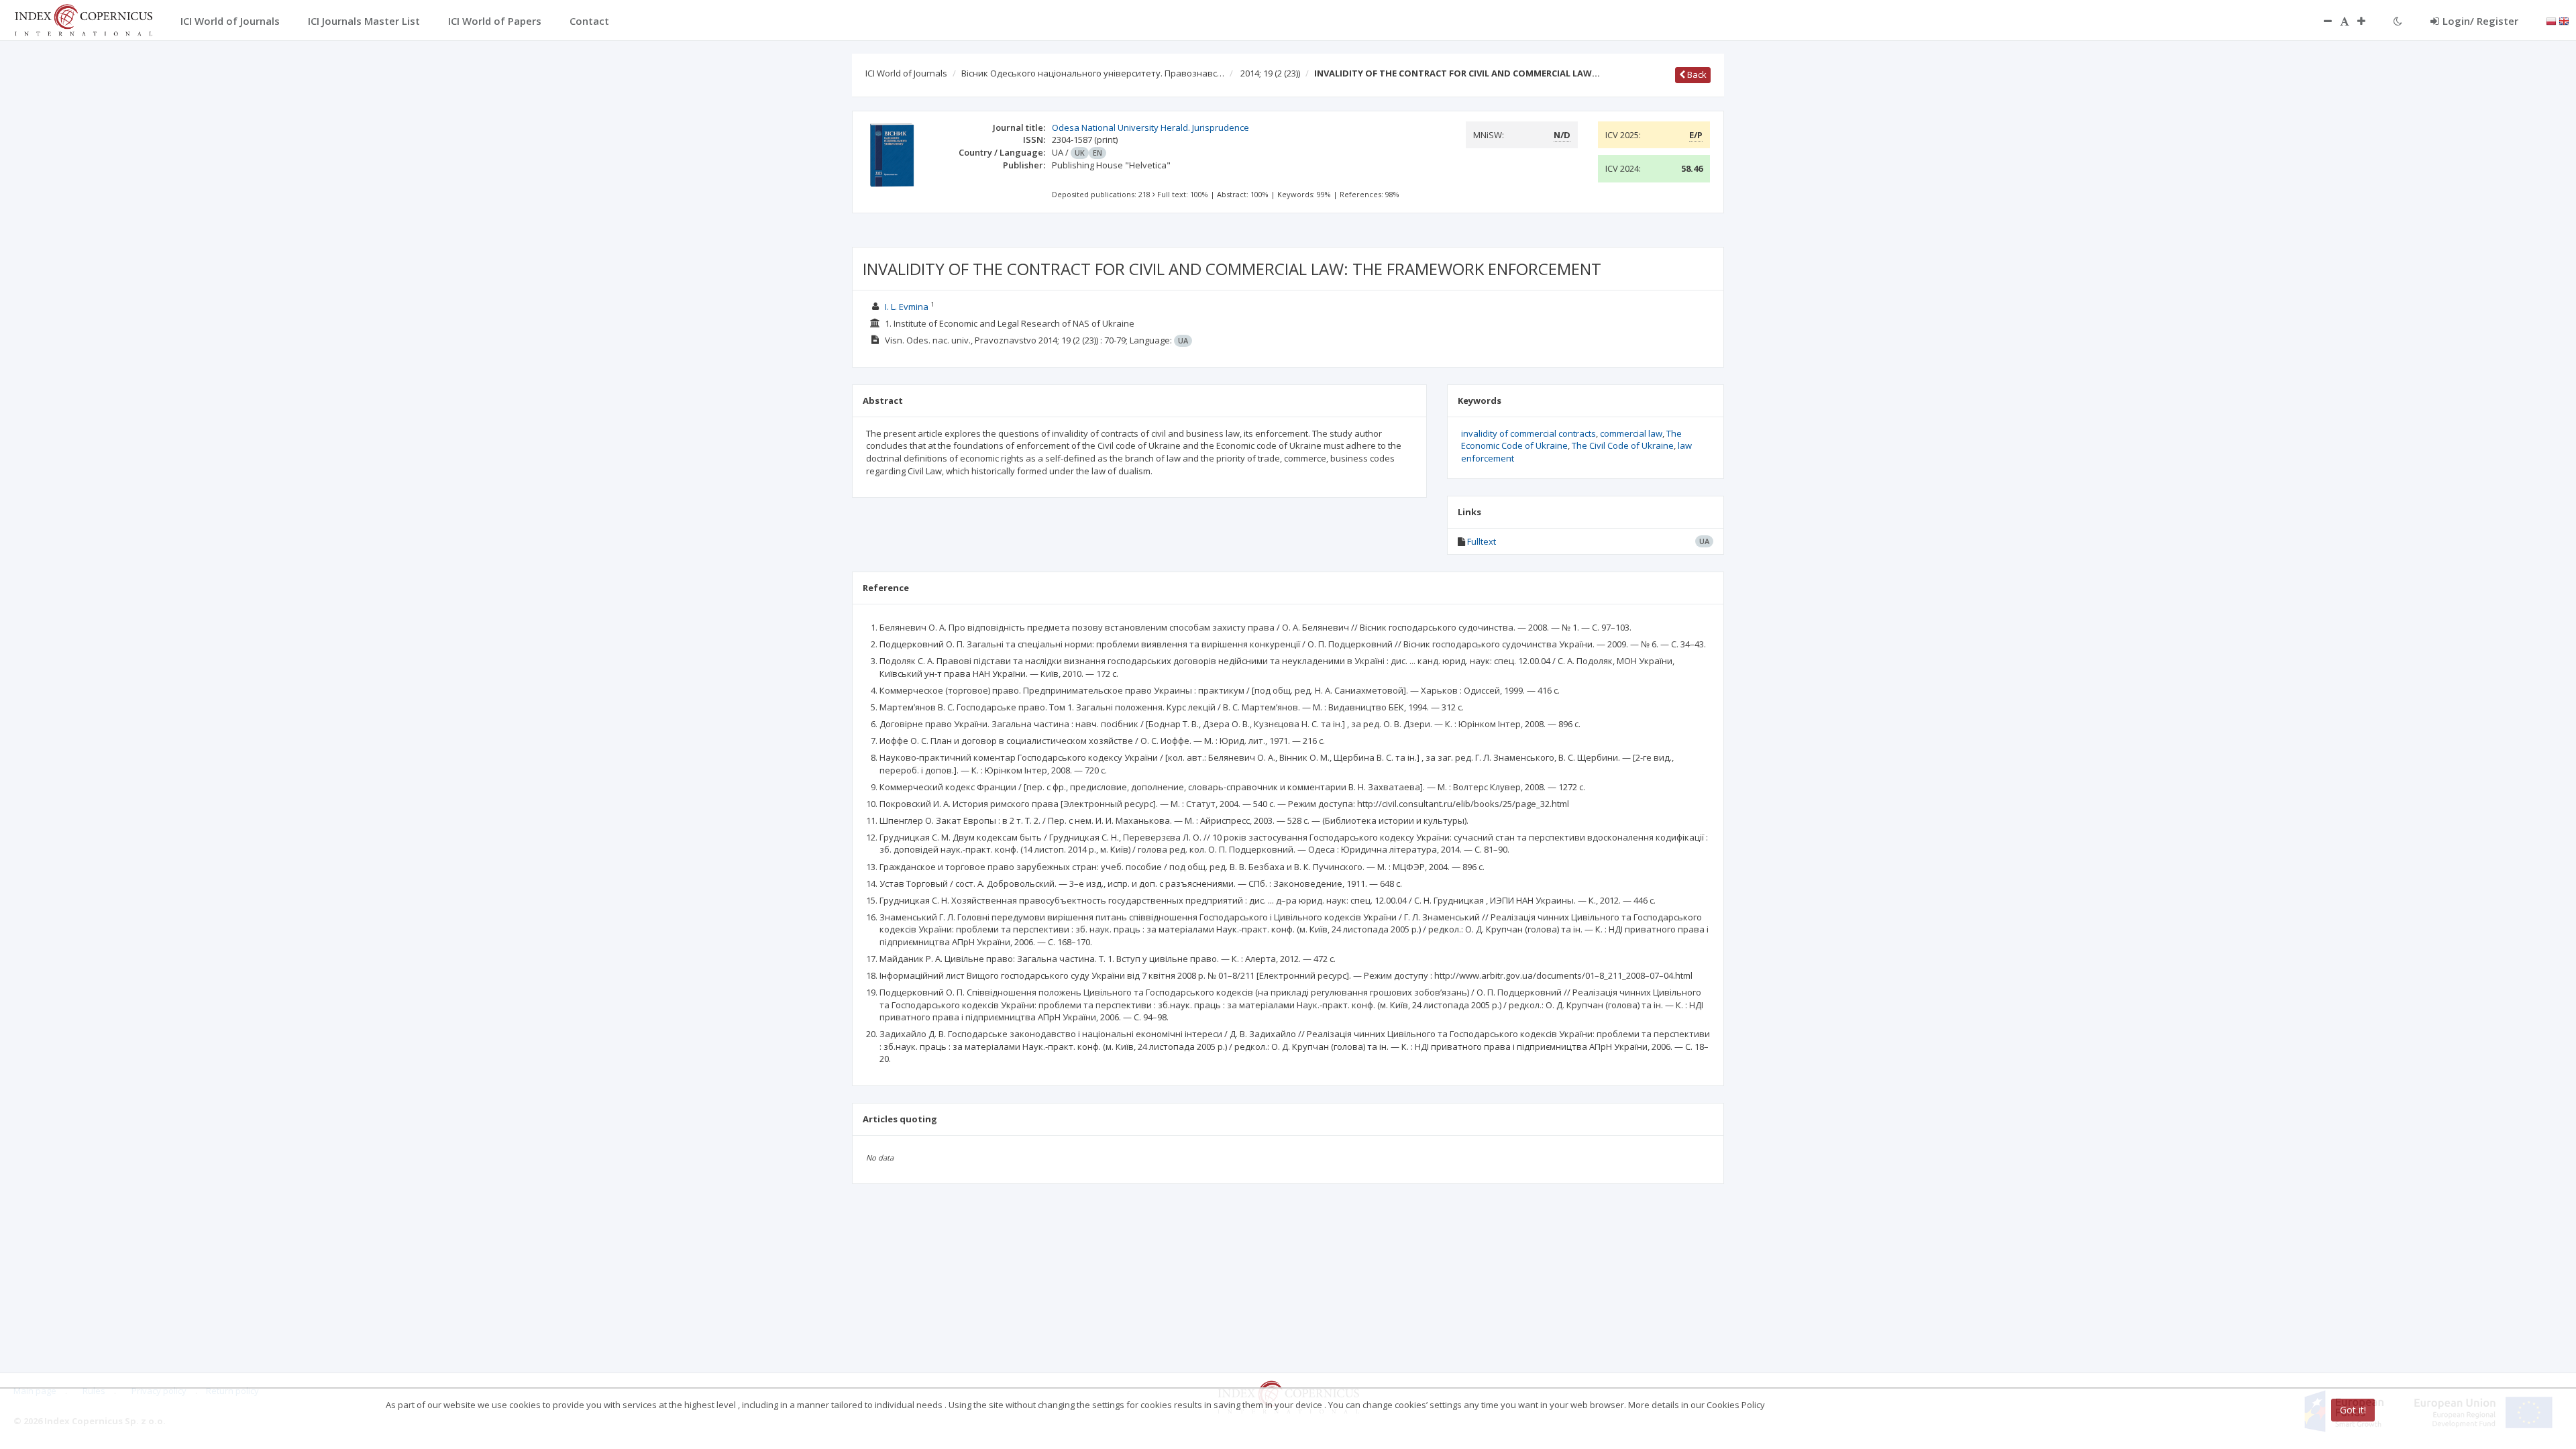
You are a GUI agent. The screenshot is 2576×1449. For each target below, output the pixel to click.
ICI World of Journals (906, 73)
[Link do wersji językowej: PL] (2551, 20)
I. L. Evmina (907, 307)
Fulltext (1482, 541)
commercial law (1631, 433)
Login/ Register (2480, 21)
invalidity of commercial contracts (1528, 433)
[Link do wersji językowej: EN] (2564, 20)
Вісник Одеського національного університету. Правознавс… (1093, 73)
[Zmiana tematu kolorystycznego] (2398, 21)
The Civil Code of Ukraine (1623, 445)
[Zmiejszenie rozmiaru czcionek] (2321, 21)
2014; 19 (1270, 73)
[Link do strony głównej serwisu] (83, 19)
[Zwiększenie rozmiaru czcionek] (2368, 21)
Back (1696, 74)
